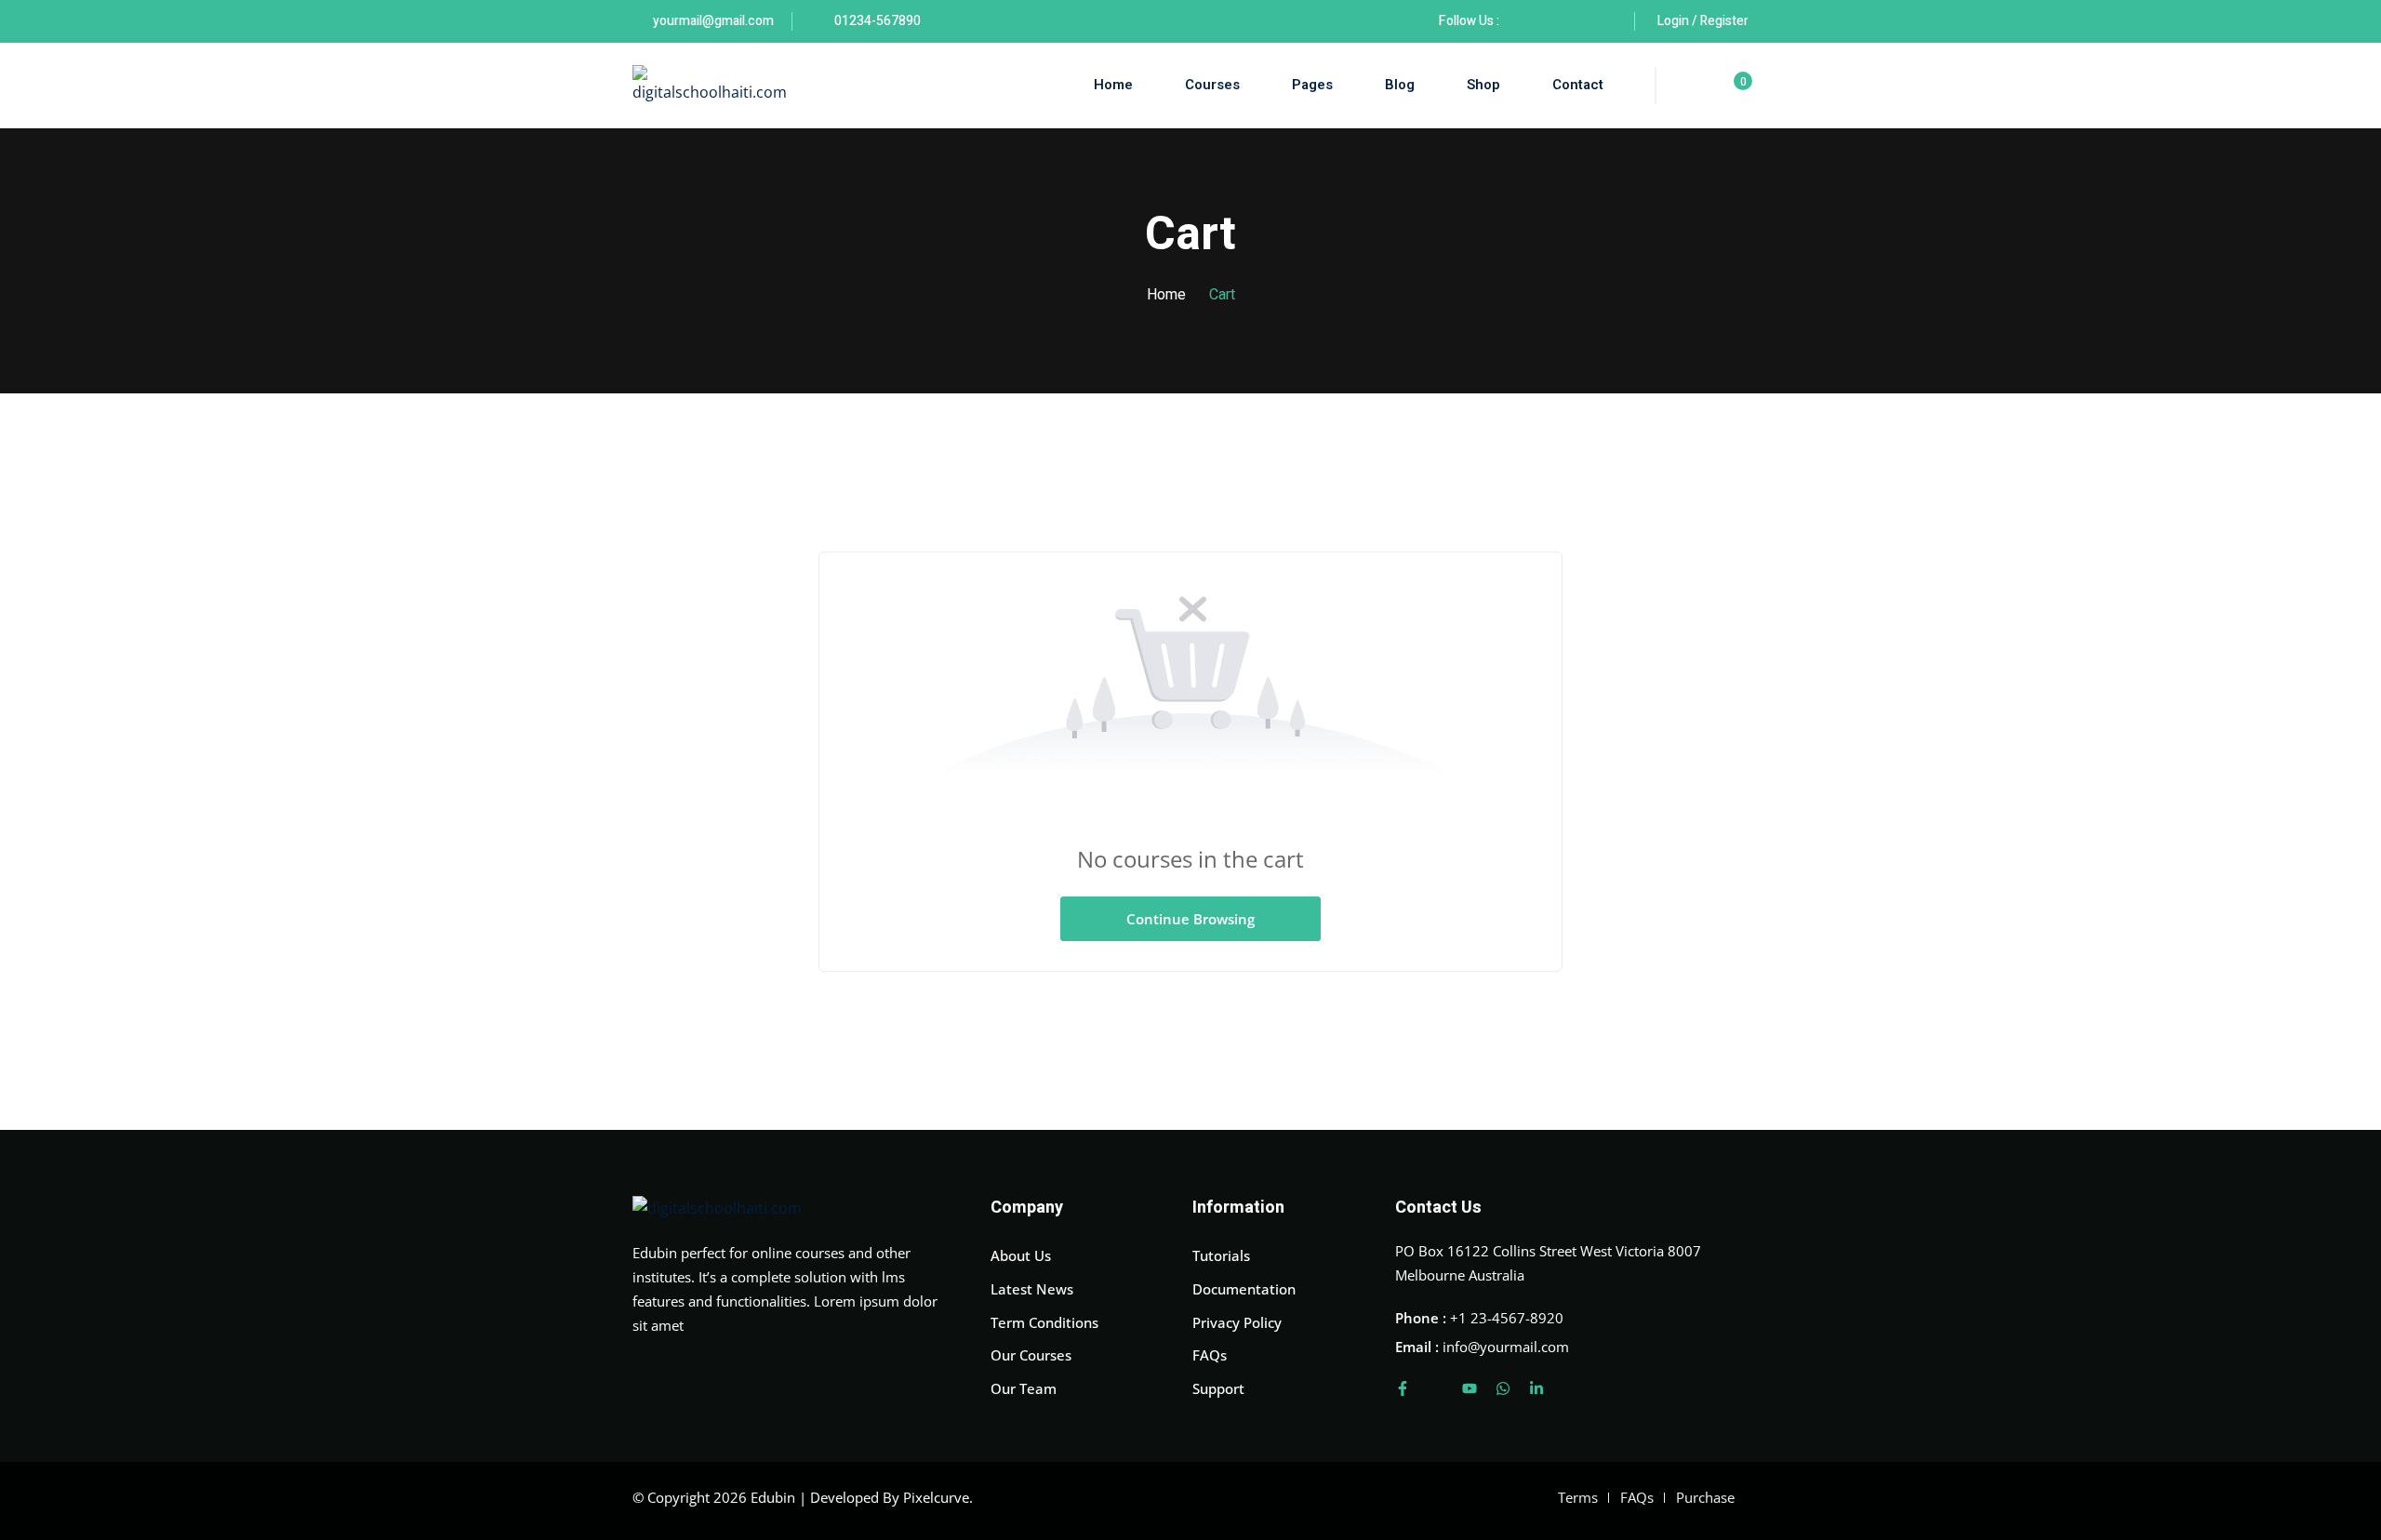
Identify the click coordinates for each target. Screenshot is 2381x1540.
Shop (1483, 85)
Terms (1578, 1497)
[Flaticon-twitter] (1436, 1388)
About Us (1021, 1255)
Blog (1400, 85)
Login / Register (1703, 21)
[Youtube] (1470, 1388)
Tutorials (1221, 1255)
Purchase (1705, 1497)
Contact (1578, 85)
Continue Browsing (1190, 919)
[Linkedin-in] (1536, 1388)
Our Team (1024, 1388)
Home (1113, 85)
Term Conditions (1044, 1322)
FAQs (1210, 1355)
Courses (1212, 85)
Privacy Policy (1237, 1322)
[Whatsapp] (1503, 1388)
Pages (1312, 85)
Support (1218, 1388)
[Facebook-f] (1403, 1388)
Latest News (1032, 1289)
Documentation (1244, 1289)
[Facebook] (1523, 21)
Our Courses (1031, 1355)
